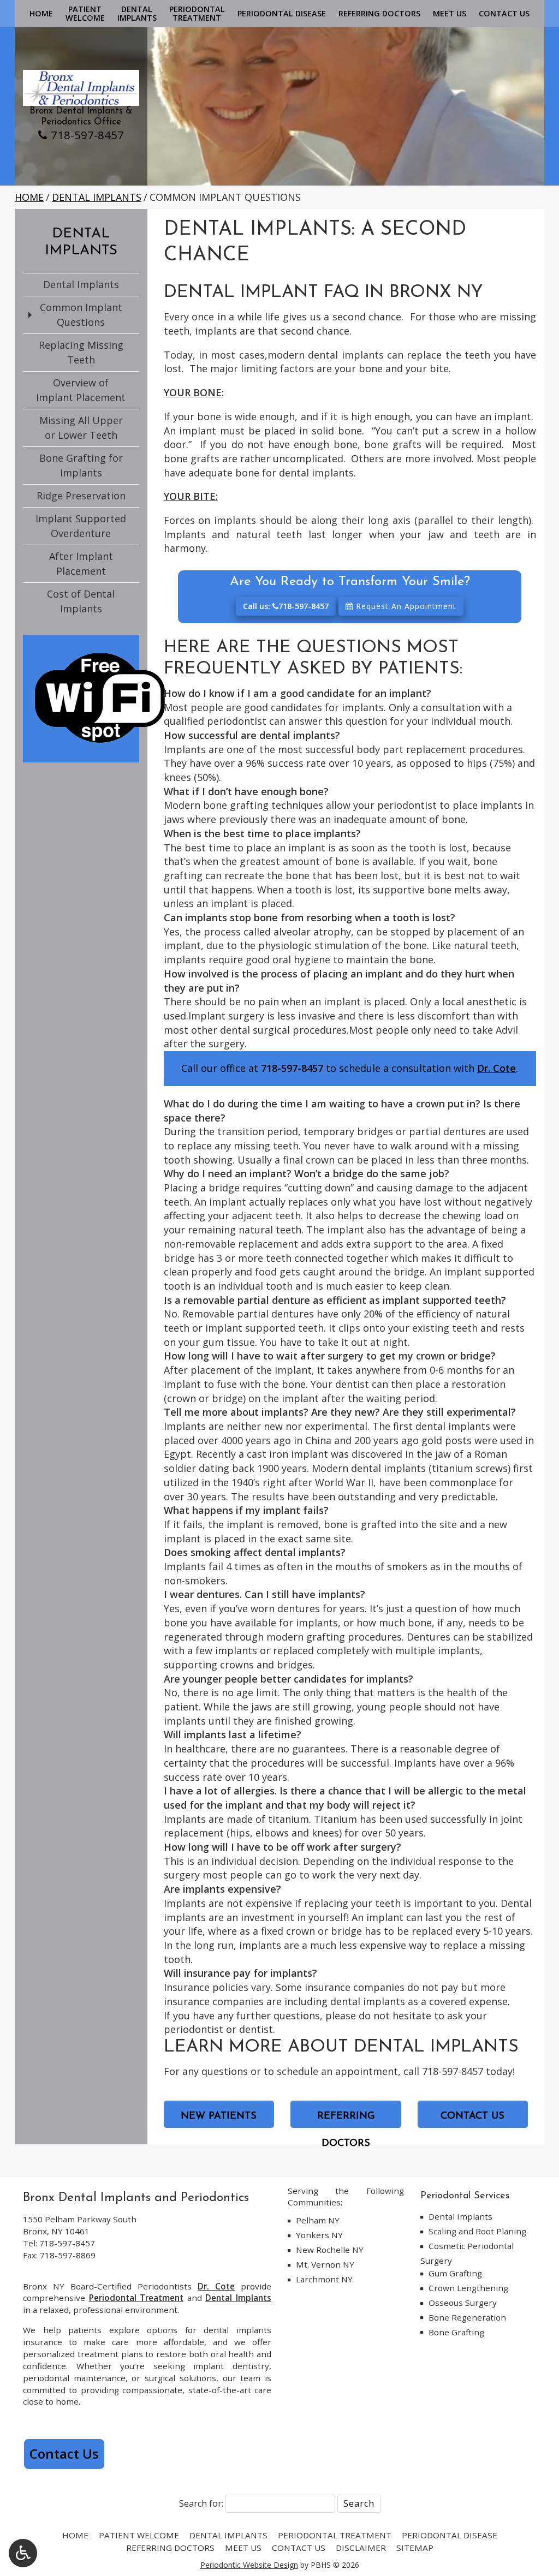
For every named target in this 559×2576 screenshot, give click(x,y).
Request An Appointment (405, 606)
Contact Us (504, 14)
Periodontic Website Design (249, 2565)
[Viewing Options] (23, 2553)
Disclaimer (361, 2548)
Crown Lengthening (468, 2288)
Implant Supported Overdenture (81, 526)
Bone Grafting (456, 2332)
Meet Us (450, 14)
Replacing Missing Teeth (81, 352)
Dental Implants (97, 197)
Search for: (201, 2503)
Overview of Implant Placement (81, 390)
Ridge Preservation (81, 496)
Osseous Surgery (463, 2303)
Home (41, 14)
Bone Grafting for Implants (81, 465)
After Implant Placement (81, 563)
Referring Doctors (379, 14)
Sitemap (415, 2548)
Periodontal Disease (282, 14)
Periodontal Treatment (136, 2298)
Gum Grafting (455, 2273)
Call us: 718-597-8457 (286, 606)
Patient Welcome (139, 2535)
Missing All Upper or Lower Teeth (81, 428)
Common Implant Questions (81, 315)
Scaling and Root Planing (477, 2231)
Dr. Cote (496, 1068)
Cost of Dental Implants (81, 601)
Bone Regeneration (467, 2317)
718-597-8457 (87, 135)
